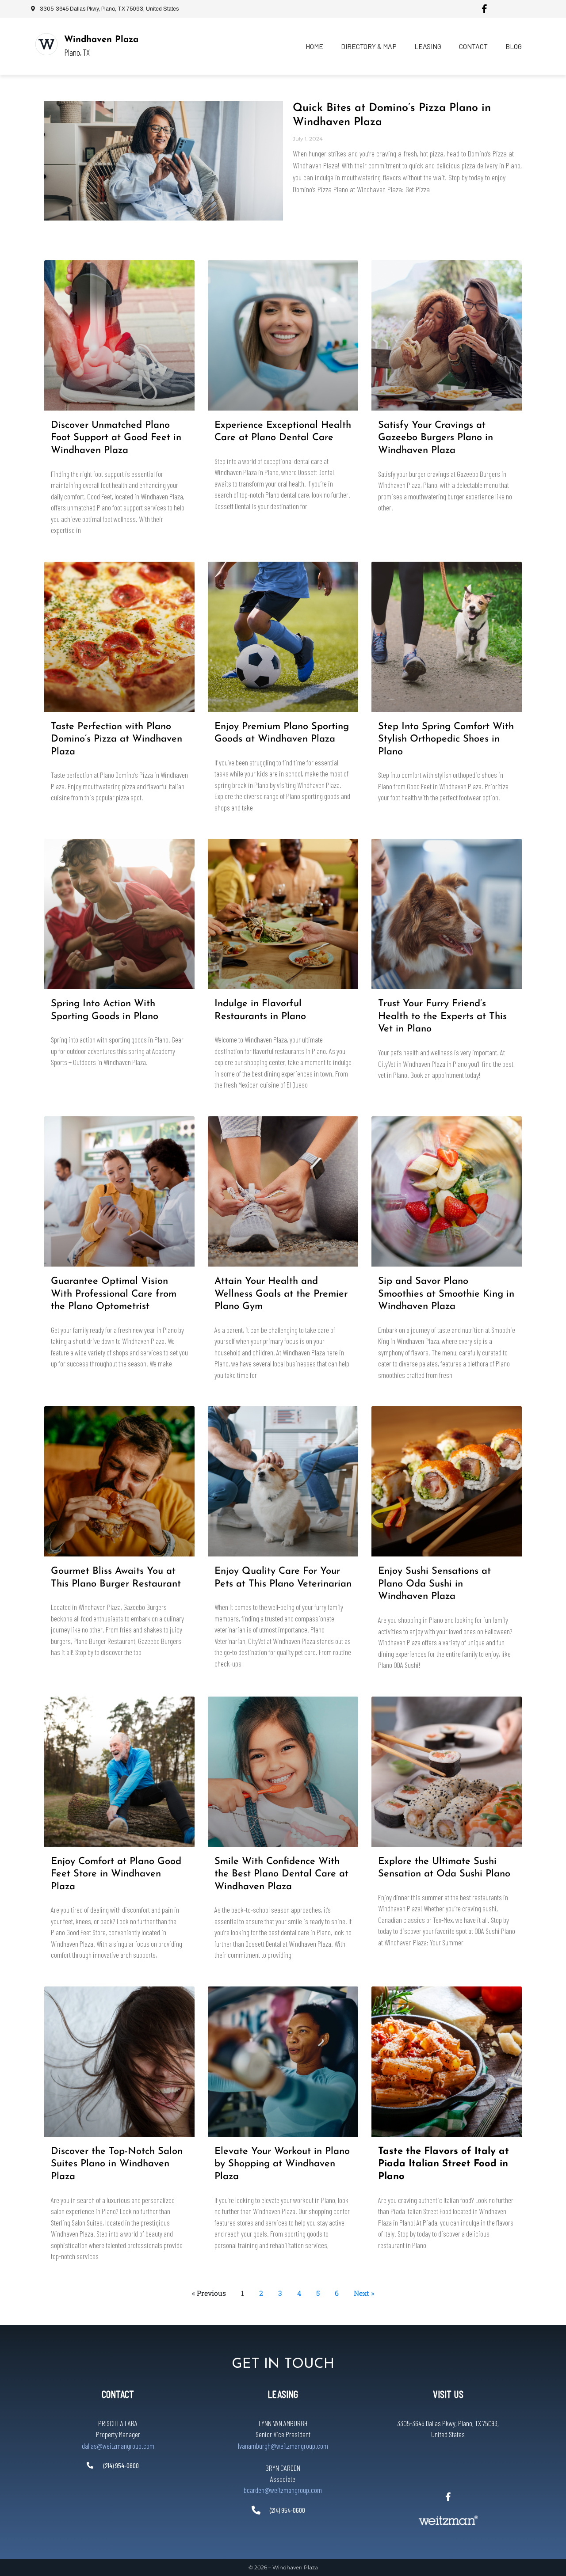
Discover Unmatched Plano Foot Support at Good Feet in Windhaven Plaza (116, 438)
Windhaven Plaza (101, 40)
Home (314, 46)
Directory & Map (369, 46)
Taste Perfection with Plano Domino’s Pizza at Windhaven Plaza (117, 739)
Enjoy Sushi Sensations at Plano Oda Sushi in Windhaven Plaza (434, 1584)
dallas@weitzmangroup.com (118, 2446)
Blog (514, 46)
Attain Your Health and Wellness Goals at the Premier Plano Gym (281, 1294)
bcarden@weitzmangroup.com (283, 2490)
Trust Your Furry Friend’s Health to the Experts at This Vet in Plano (442, 1016)
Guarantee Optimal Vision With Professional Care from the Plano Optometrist (114, 1294)
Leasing (428, 46)
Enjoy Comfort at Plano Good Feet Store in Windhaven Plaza (116, 1874)
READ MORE (68, 546)
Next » (364, 2293)
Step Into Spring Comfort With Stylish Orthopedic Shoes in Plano (446, 739)
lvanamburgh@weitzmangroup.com (283, 2446)
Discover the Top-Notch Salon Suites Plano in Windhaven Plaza (117, 2164)
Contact (473, 46)
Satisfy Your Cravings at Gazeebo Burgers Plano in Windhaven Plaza (436, 438)
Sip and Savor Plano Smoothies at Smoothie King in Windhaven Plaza (446, 1294)
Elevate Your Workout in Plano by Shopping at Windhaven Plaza (282, 2164)
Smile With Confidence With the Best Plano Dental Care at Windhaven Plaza (281, 1874)
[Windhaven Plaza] (46, 44)
